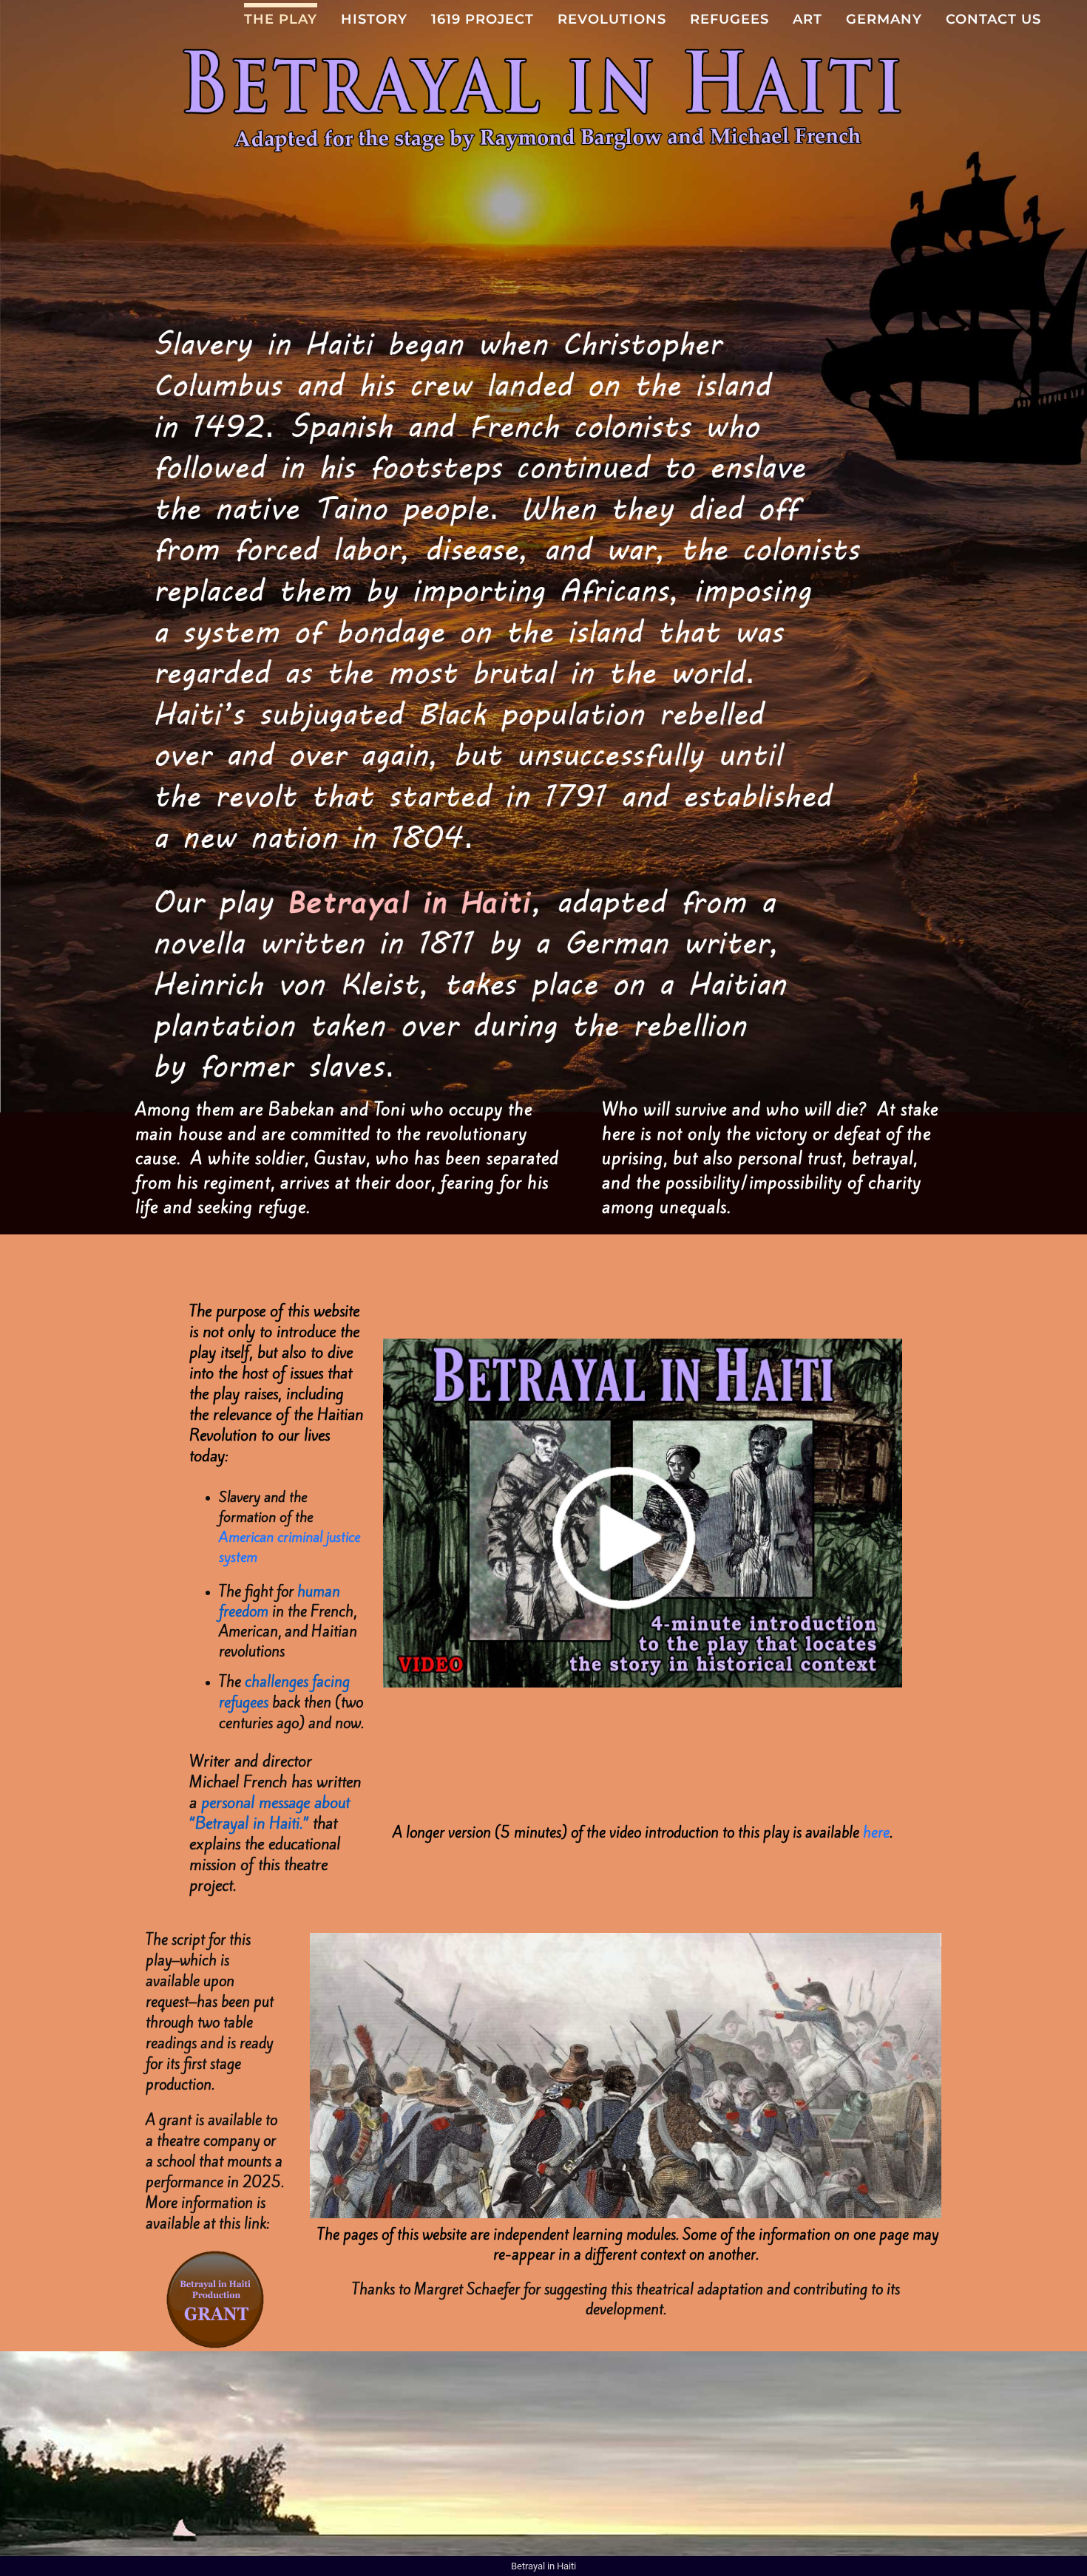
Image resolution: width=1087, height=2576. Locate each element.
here (876, 1833)
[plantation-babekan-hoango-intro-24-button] (643, 1345)
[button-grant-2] (215, 2253)
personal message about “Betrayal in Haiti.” (270, 1813)
